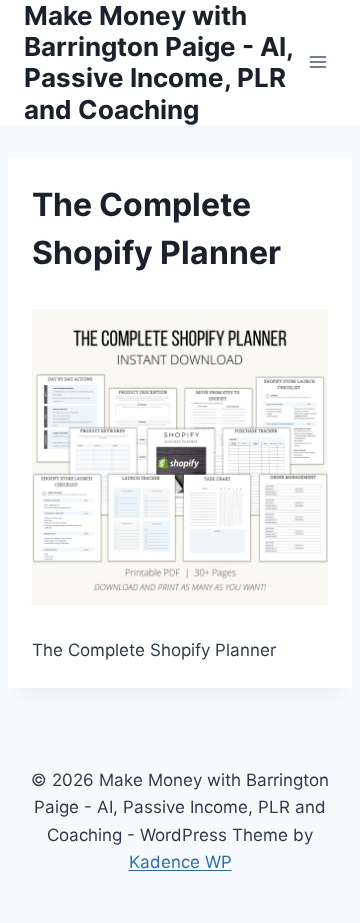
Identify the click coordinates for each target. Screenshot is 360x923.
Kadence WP (180, 862)
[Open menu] (317, 62)
